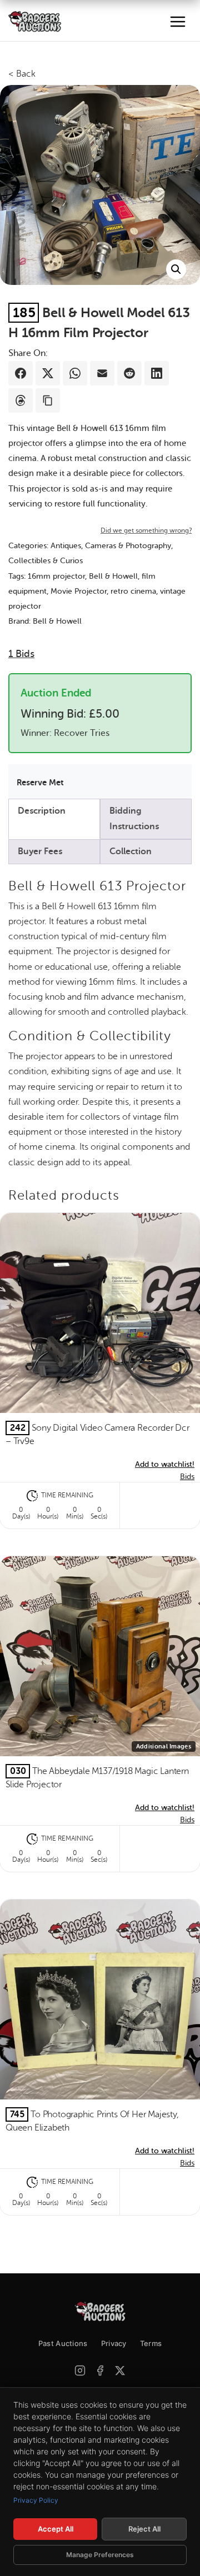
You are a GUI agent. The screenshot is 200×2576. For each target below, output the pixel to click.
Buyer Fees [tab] (40, 851)
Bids (21, 654)
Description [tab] (42, 811)
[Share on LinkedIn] (157, 373)
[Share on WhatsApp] (75, 373)
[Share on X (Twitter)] (48, 373)
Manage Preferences (100, 2555)
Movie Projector (79, 591)
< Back (22, 74)
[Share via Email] (102, 373)
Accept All (56, 2529)
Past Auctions (63, 2343)
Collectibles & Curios (46, 561)
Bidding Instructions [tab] (134, 818)
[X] (120, 2370)
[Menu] (178, 22)
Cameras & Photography (128, 546)
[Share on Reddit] (129, 373)
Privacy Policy (36, 2500)
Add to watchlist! (165, 1464)
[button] (176, 269)
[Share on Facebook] (21, 373)
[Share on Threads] (21, 400)
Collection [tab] (131, 851)
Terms (151, 2343)
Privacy (114, 2343)
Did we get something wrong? (146, 530)
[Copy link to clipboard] (48, 400)
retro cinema (133, 591)
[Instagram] (80, 2370)
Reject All (144, 2529)
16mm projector (56, 576)
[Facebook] (100, 2370)
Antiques (66, 546)
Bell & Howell (113, 576)
